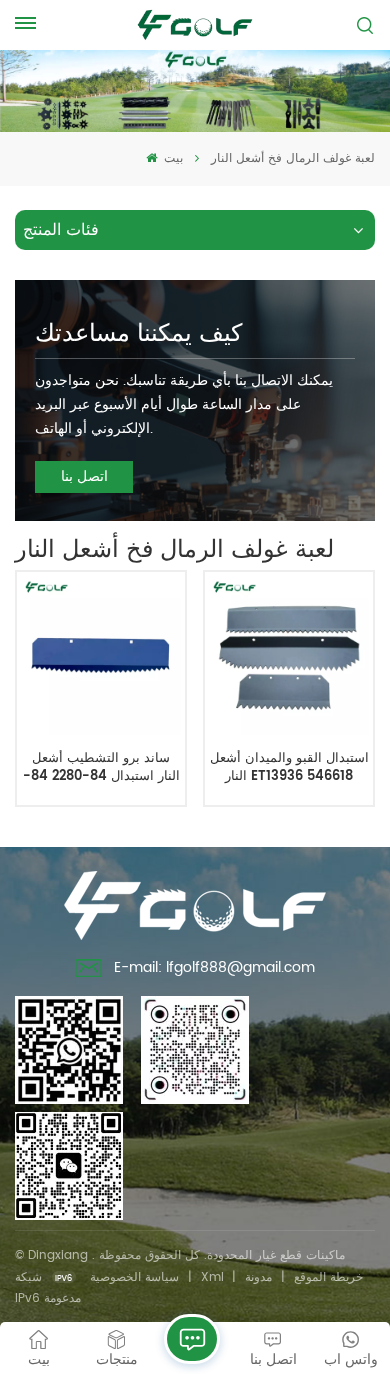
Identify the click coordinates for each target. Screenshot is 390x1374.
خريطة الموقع (328, 1277)
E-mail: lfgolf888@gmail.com (214, 967)
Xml (212, 1277)
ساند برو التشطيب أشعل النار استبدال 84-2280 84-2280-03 (101, 767)
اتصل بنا (84, 476)
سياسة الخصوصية (134, 1277)
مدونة (258, 1277)
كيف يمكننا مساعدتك (138, 334)
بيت (171, 158)
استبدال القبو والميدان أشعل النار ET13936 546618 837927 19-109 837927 (289, 767)
